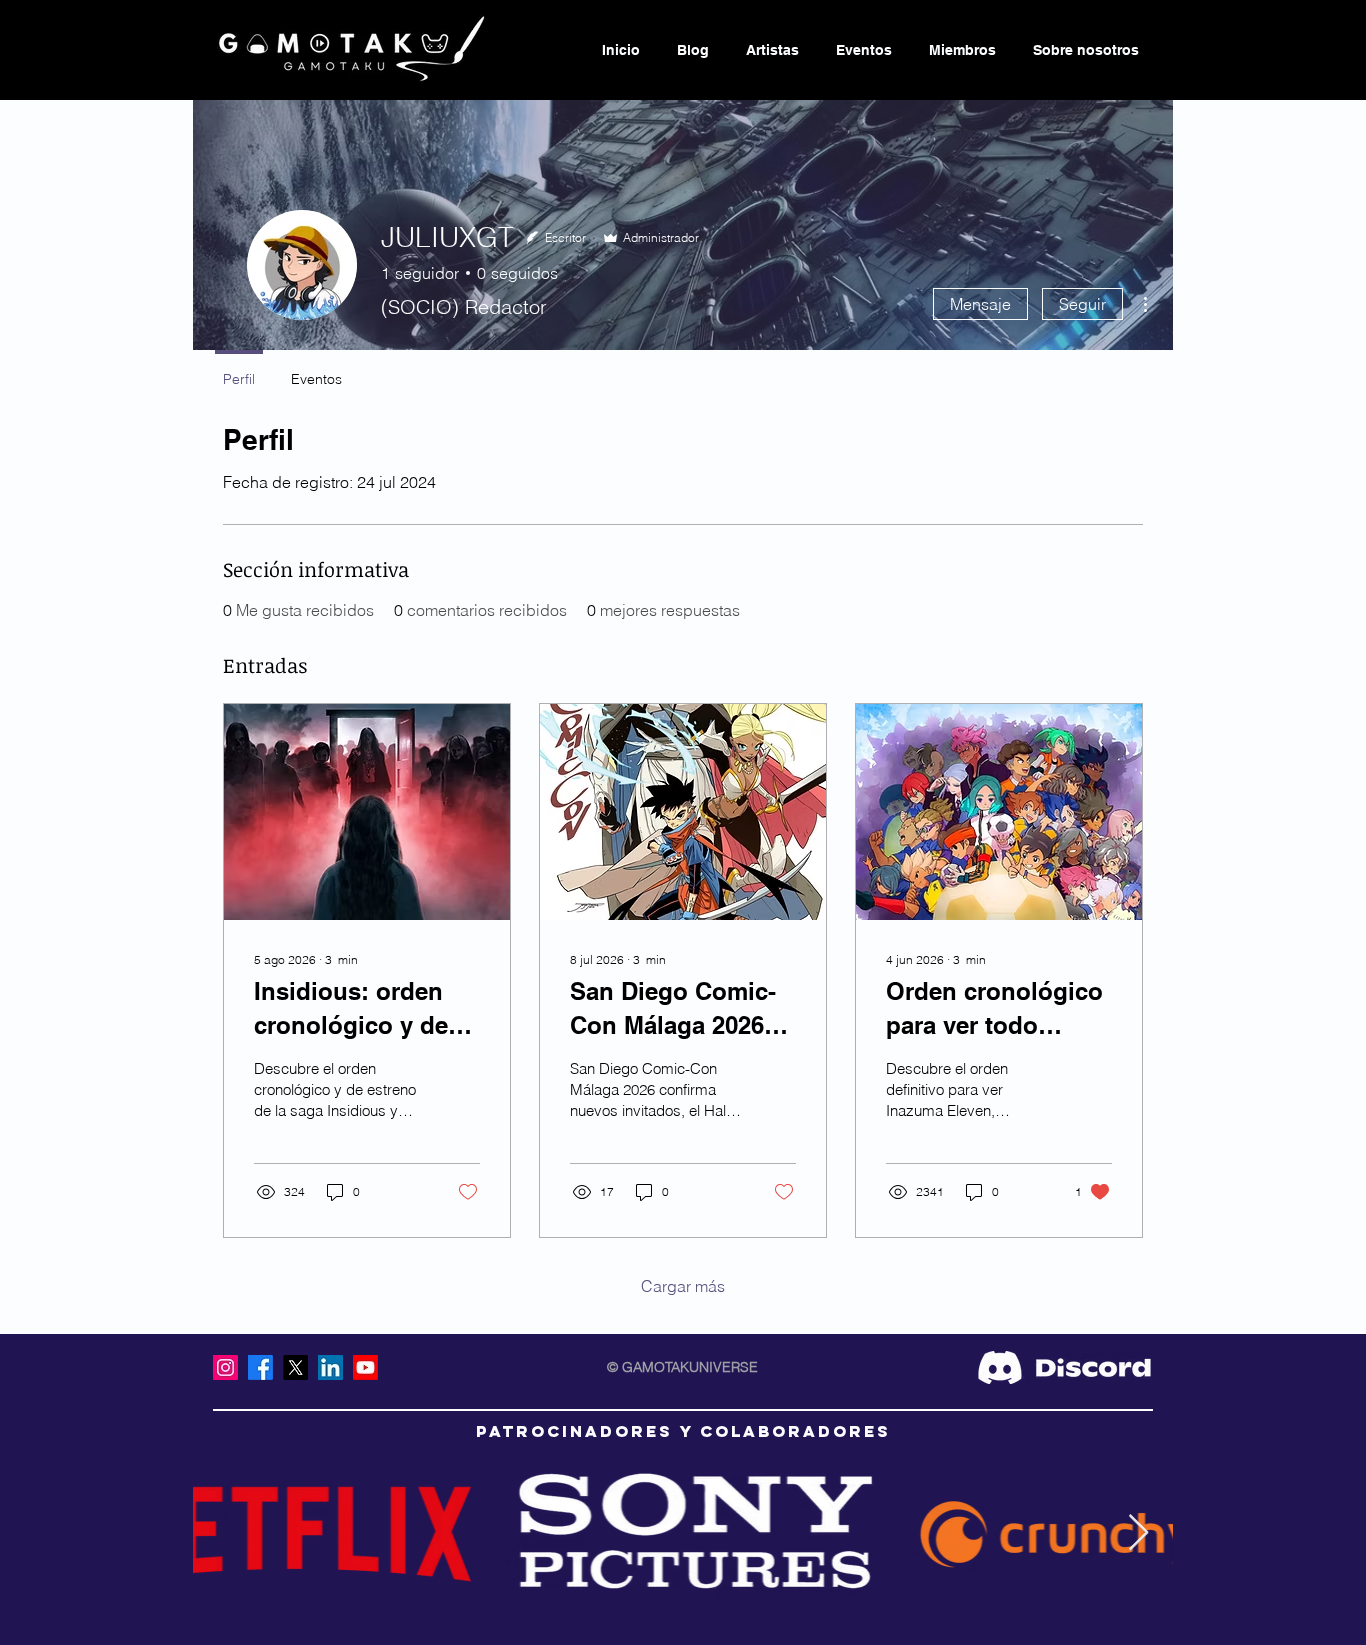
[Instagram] (225, 1367)
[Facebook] (260, 1367)
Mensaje (980, 304)
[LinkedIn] (330, 1367)
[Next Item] (1138, 1533)
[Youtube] (365, 1367)
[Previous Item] (227, 1533)
